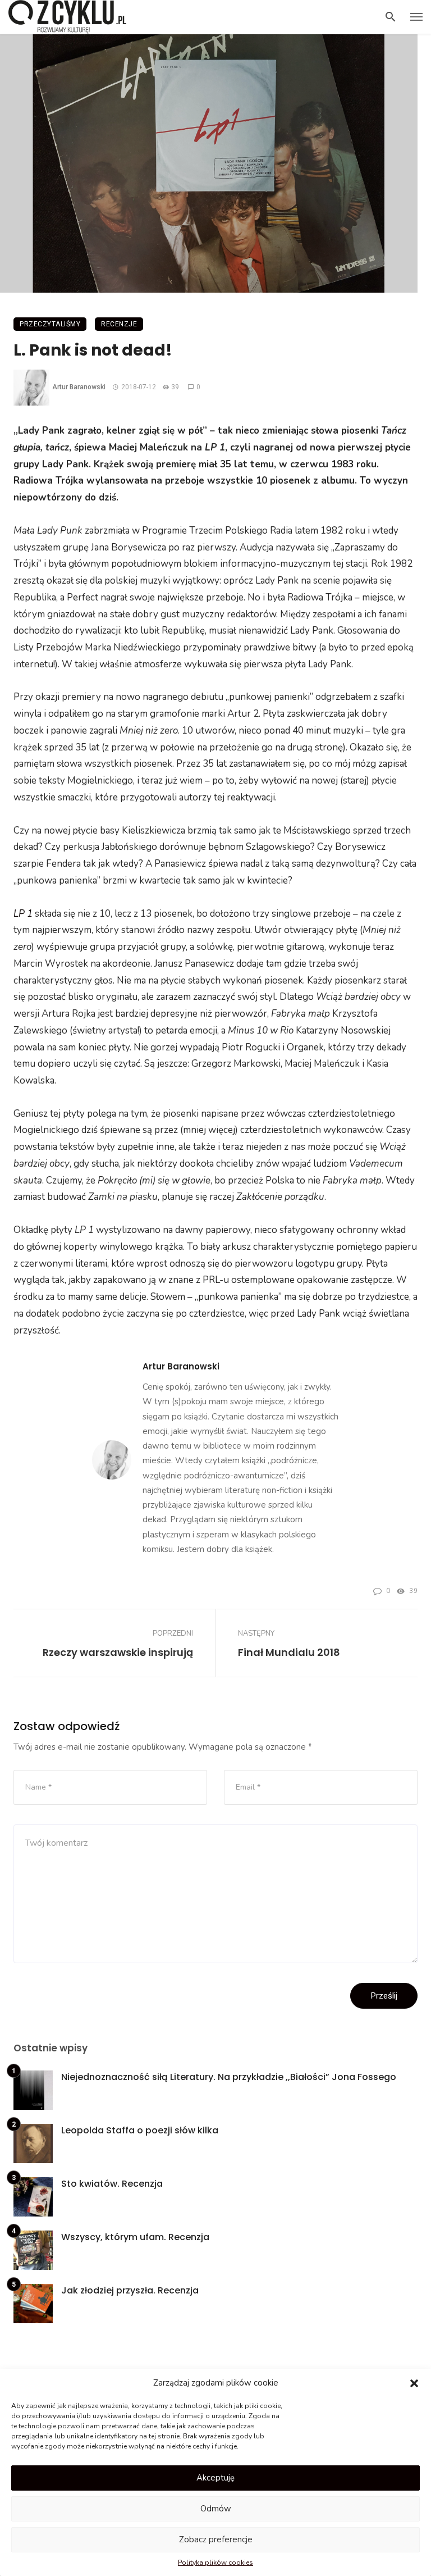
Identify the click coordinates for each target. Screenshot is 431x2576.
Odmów (216, 2509)
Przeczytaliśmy (50, 324)
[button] (414, 2383)
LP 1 (23, 914)
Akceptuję (215, 2478)
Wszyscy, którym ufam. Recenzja (135, 2237)
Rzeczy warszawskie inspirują (118, 1652)
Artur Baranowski (79, 387)
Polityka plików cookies (215, 2563)
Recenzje (119, 324)
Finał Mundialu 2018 (289, 1652)
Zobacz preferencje (216, 2539)
